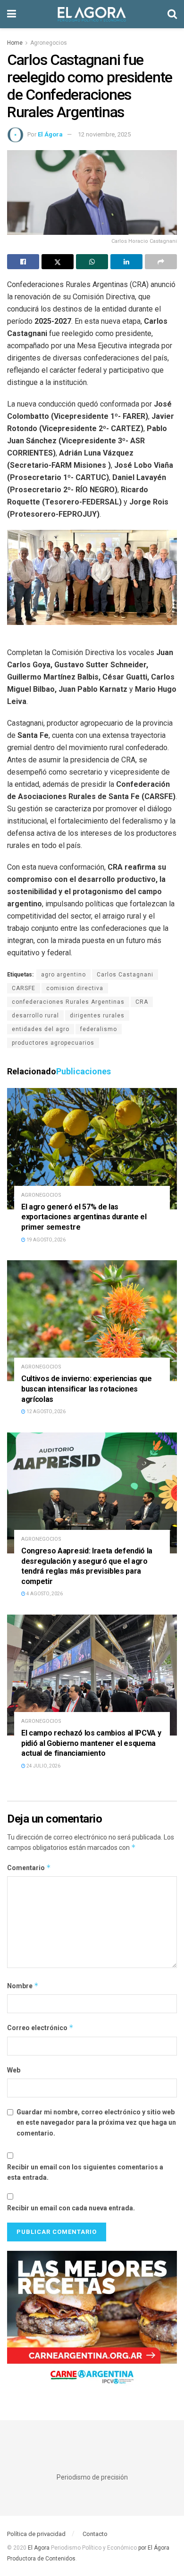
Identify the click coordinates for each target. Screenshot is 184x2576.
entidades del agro (41, 1029)
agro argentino (63, 975)
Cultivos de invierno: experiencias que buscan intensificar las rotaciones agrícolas (87, 1389)
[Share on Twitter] (58, 262)
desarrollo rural (35, 1016)
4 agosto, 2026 (44, 1594)
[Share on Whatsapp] (92, 262)
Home (15, 43)
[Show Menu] (12, 14)
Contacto (95, 2534)
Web (14, 2070)
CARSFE (24, 988)
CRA (142, 1002)
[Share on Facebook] (23, 262)
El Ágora (50, 134)
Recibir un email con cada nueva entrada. (71, 2208)
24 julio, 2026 (43, 1766)
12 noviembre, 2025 (104, 134)
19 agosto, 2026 (46, 1240)
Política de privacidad (36, 2534)
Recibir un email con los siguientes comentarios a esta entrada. (85, 2172)
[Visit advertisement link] (92, 2321)
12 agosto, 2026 (46, 1412)
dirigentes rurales (97, 1016)
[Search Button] (172, 14)
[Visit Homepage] (92, 14)
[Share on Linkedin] (126, 262)
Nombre (23, 1986)
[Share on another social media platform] (161, 262)
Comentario (29, 1868)
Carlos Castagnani (125, 975)
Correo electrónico (40, 2028)
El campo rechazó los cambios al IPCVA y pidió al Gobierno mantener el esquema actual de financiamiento (91, 1743)
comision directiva (75, 988)
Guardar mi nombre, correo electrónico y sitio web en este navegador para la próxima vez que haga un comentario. (96, 2123)
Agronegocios (49, 43)
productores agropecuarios (53, 1043)
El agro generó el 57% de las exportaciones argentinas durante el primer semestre (84, 1217)
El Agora (39, 2548)
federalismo (99, 1029)
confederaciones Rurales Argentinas (68, 1002)
